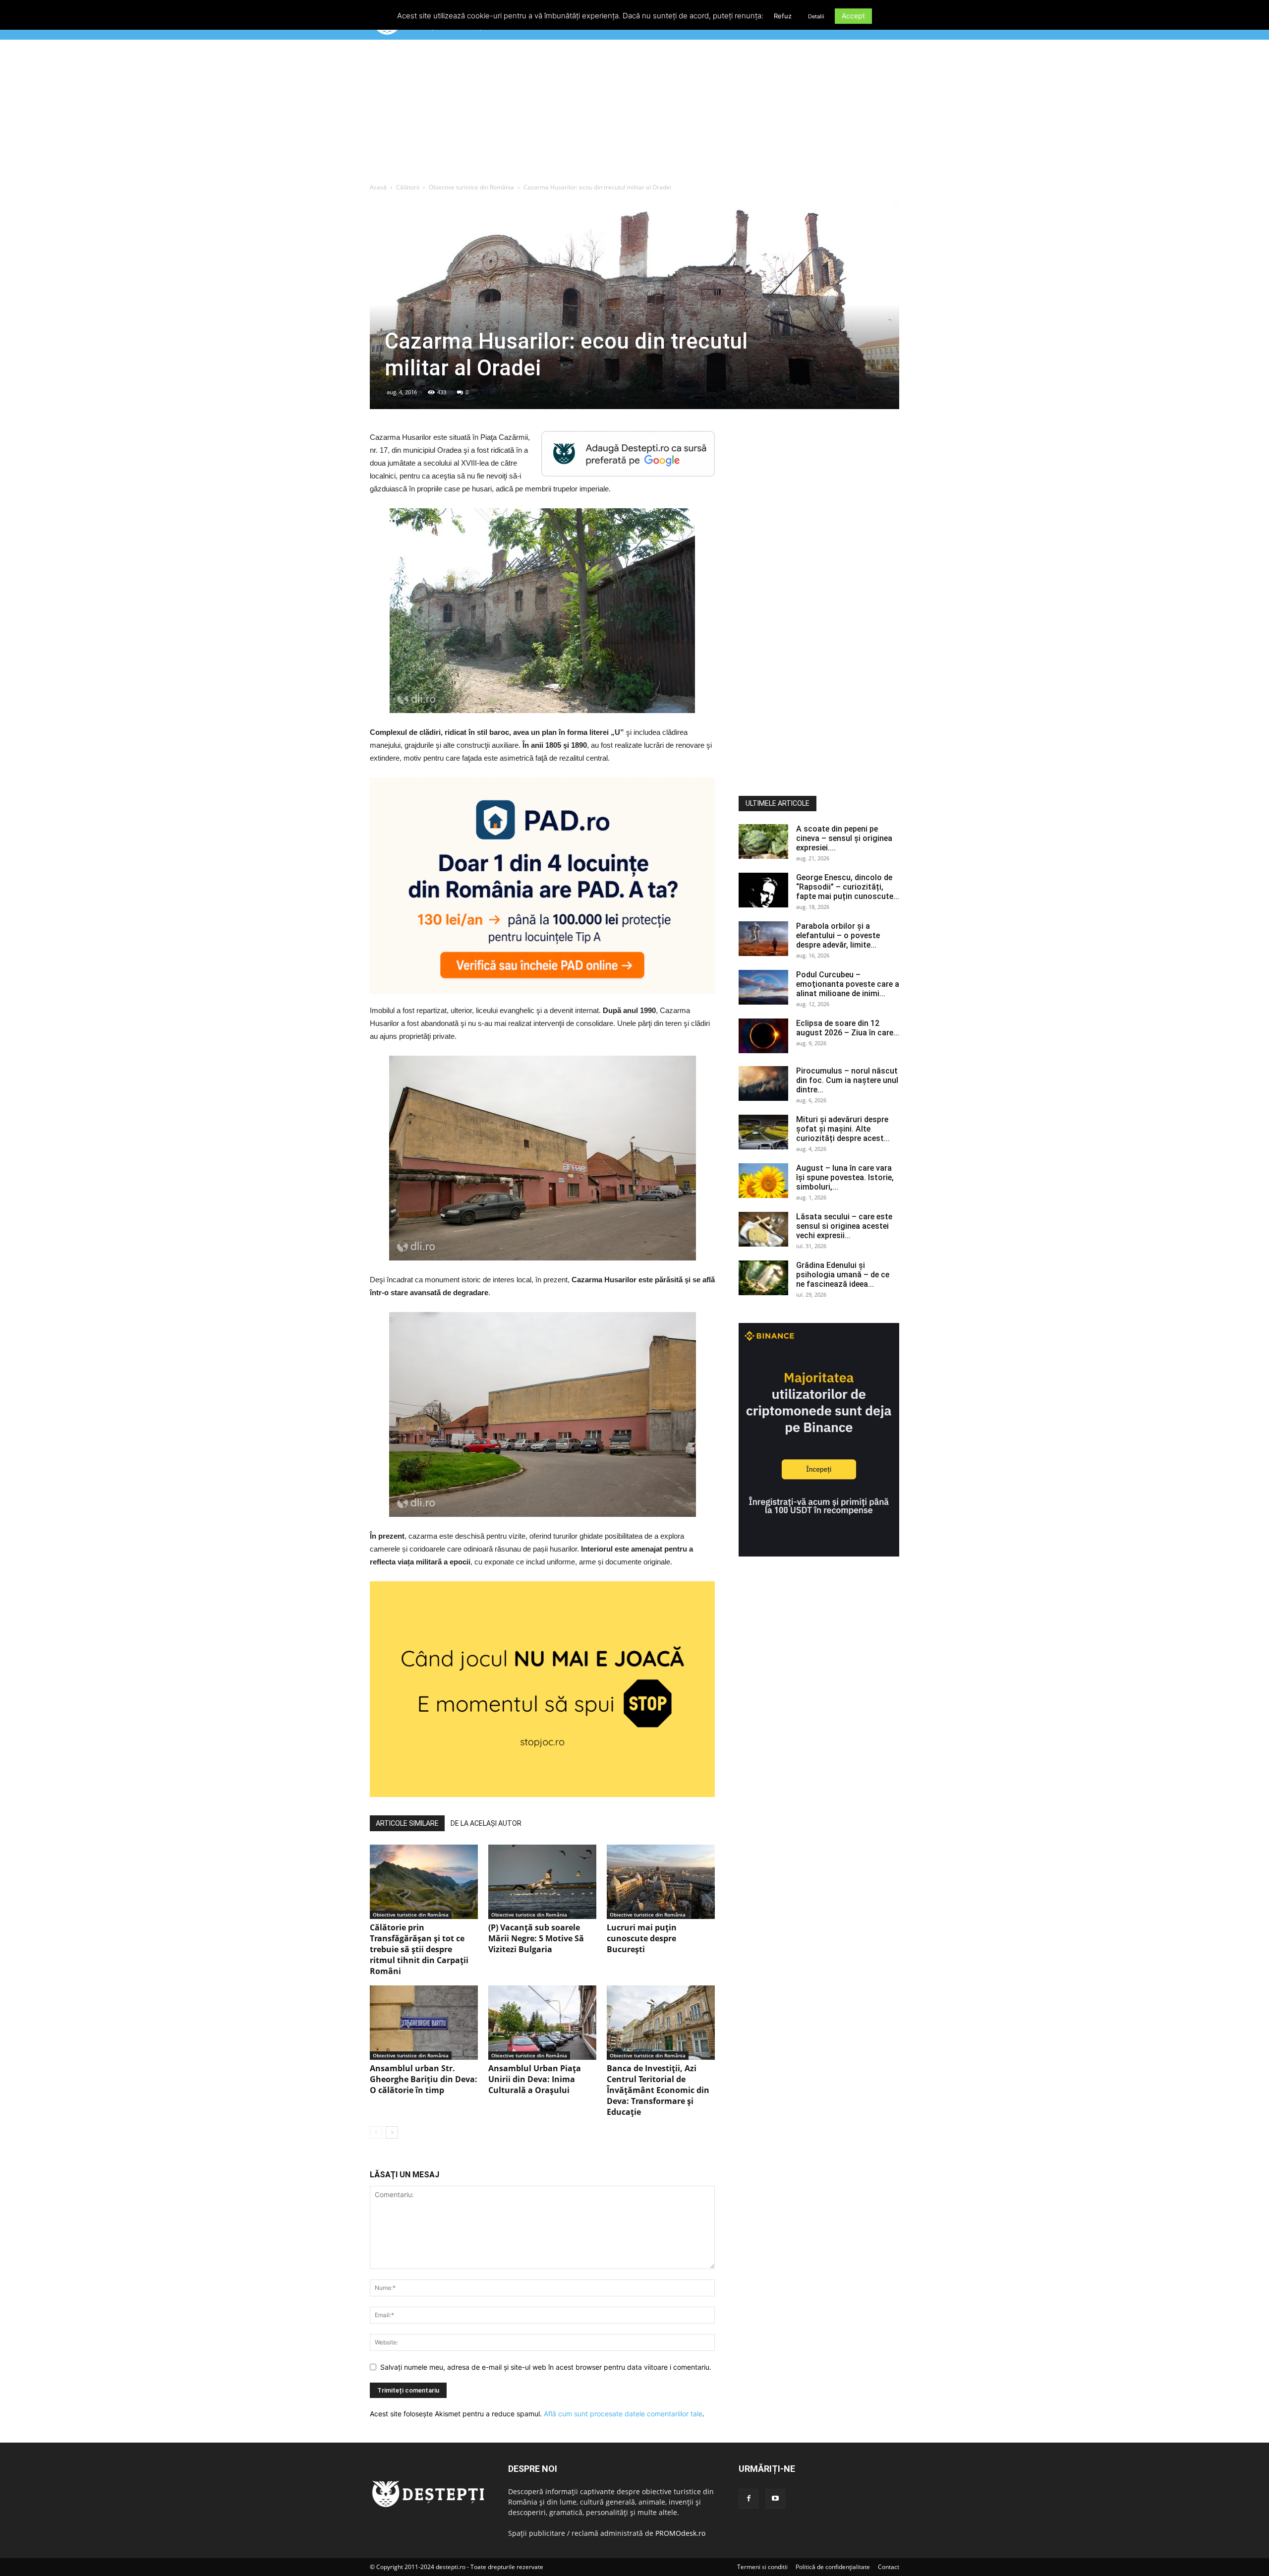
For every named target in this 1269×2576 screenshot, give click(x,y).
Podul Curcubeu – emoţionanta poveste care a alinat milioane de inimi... (848, 984)
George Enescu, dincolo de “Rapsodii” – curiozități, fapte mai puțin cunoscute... (848, 887)
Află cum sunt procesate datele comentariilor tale (623, 2414)
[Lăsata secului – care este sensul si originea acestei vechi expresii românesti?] (763, 1229)
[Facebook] (749, 2499)
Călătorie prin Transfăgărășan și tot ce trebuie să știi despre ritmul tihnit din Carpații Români (419, 1949)
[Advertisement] (634, 114)
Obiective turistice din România (471, 187)
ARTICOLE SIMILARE (407, 1823)
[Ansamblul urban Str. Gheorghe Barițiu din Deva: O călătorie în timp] (424, 2023)
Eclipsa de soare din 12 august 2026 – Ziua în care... (848, 1028)
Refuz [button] (783, 16)
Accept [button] (853, 16)
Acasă (378, 187)
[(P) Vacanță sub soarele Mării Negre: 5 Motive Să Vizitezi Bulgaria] (542, 1882)
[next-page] (392, 2132)
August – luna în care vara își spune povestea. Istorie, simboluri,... (845, 1177)
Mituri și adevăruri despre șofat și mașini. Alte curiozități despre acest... (843, 1129)
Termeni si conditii (762, 2567)
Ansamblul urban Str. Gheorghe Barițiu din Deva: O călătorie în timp (424, 2079)
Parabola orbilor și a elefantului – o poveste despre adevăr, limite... (838, 935)
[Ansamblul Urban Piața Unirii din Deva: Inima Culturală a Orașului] (542, 2023)
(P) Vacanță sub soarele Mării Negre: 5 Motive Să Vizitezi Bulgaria (536, 1938)
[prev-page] (376, 2132)
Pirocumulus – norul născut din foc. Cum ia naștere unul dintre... (847, 1080)
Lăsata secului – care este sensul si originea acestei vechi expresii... (844, 1226)
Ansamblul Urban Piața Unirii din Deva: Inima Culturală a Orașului (535, 2079)
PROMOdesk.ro (680, 2533)
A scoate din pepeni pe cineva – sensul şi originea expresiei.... (844, 838)
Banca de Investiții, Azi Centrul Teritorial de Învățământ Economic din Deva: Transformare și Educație (658, 2090)
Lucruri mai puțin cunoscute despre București (642, 1938)
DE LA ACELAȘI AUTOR (486, 1823)
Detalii (816, 16)
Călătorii (408, 187)
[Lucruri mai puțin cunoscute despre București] (661, 1882)
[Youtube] (775, 2499)
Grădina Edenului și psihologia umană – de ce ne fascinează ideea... (843, 1275)
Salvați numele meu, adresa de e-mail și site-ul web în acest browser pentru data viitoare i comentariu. (546, 2367)
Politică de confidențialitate (833, 2567)
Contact (889, 2567)
